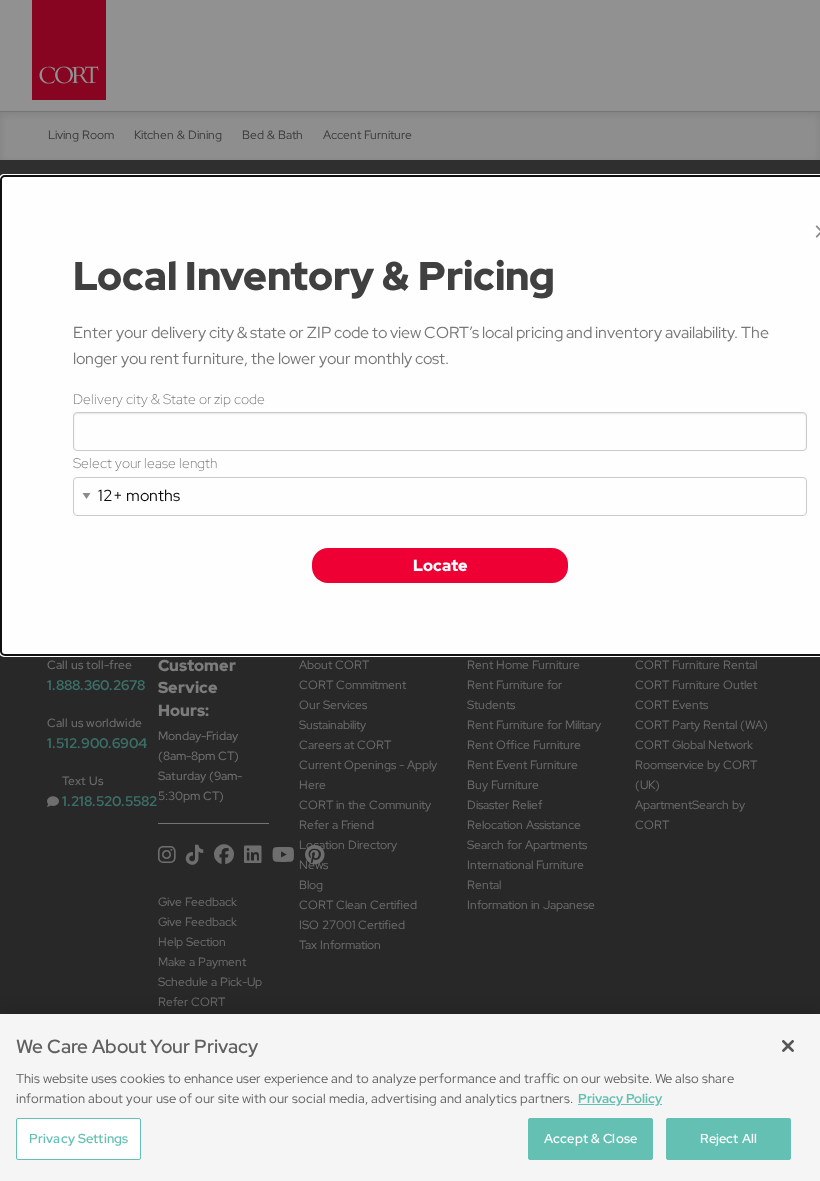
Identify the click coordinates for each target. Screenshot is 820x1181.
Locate (440, 565)
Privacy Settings (78, 1138)
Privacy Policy (620, 1098)
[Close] (788, 1046)
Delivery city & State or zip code (169, 399)
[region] (410, 1097)
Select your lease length (145, 463)
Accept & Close (590, 1138)
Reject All (728, 1138)
